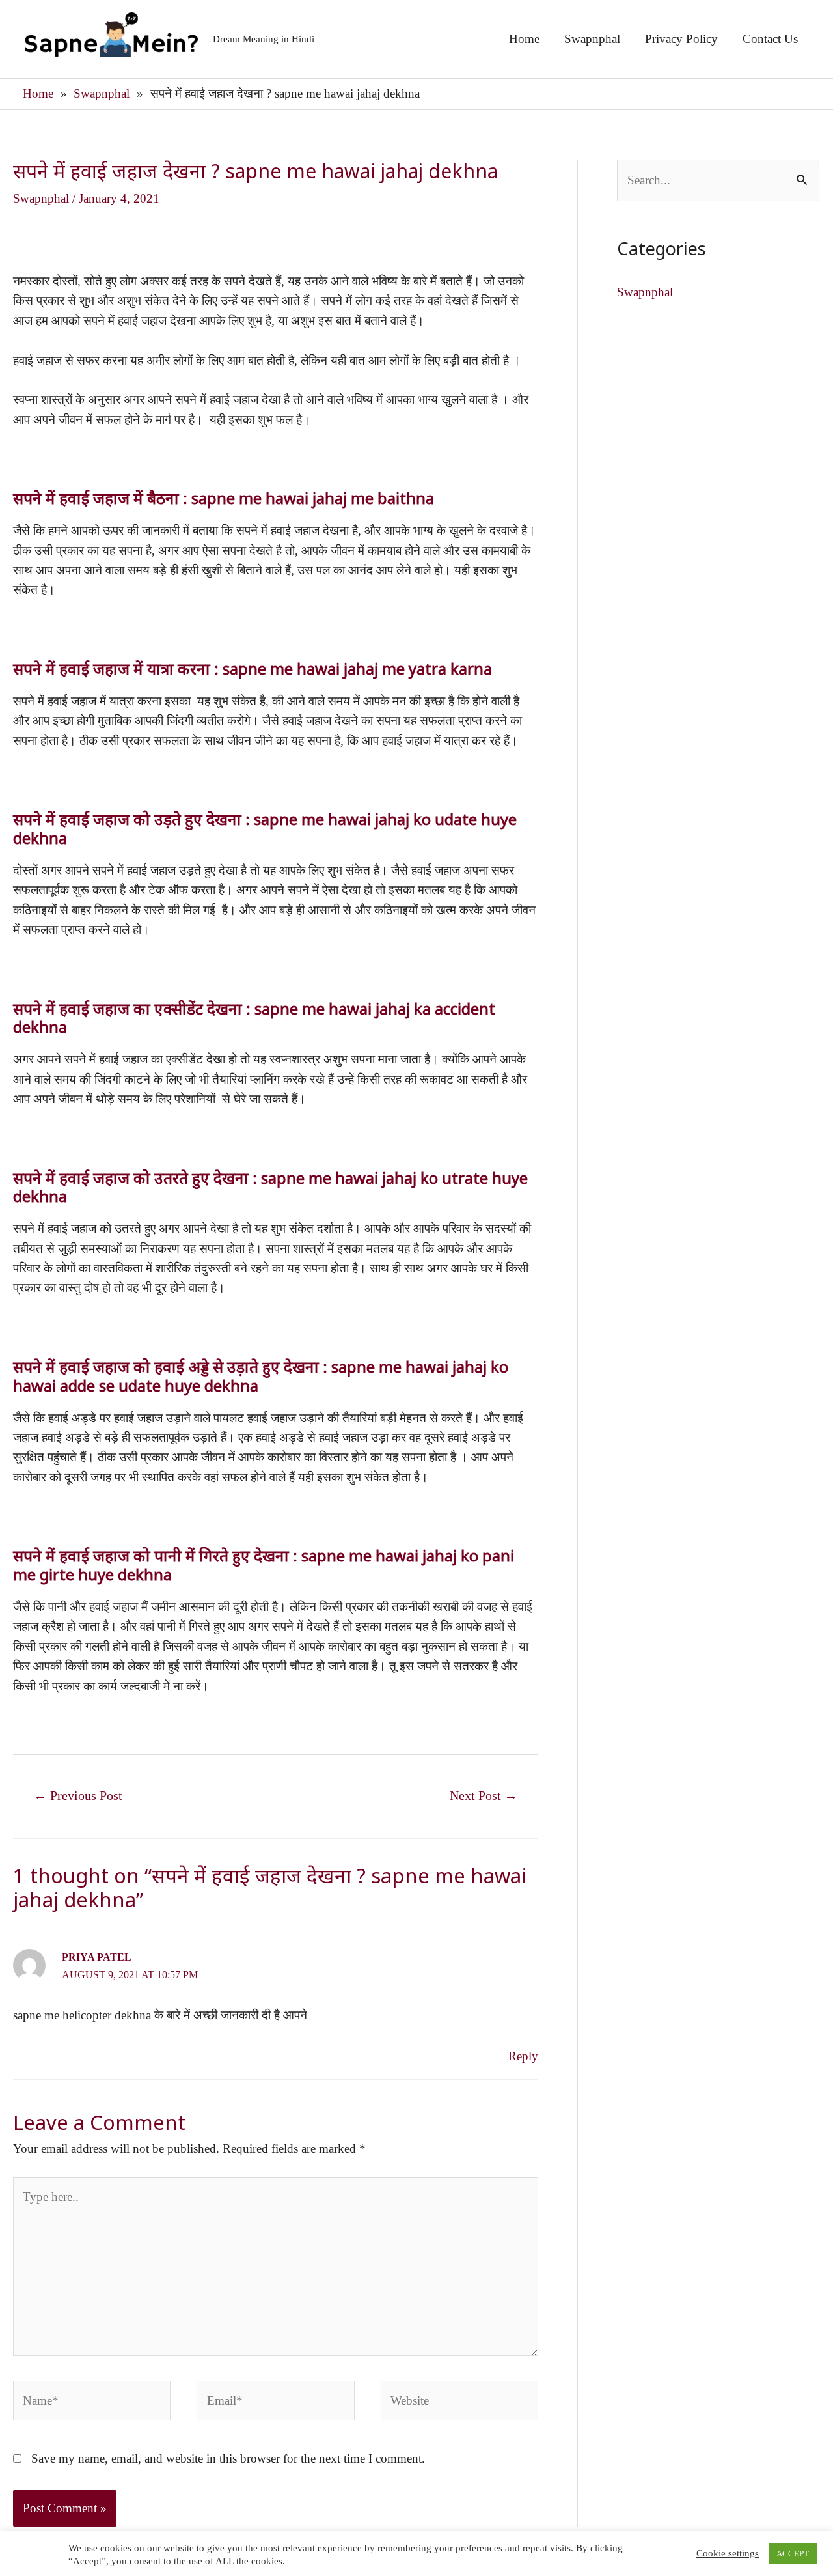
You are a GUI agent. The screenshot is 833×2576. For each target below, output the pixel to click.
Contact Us (770, 39)
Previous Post (78, 1795)
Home (524, 39)
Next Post (484, 1795)
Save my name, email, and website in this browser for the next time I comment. (228, 2458)
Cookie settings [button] (728, 2553)
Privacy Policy (681, 39)
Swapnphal (592, 39)
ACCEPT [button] (793, 2554)
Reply (523, 2056)
